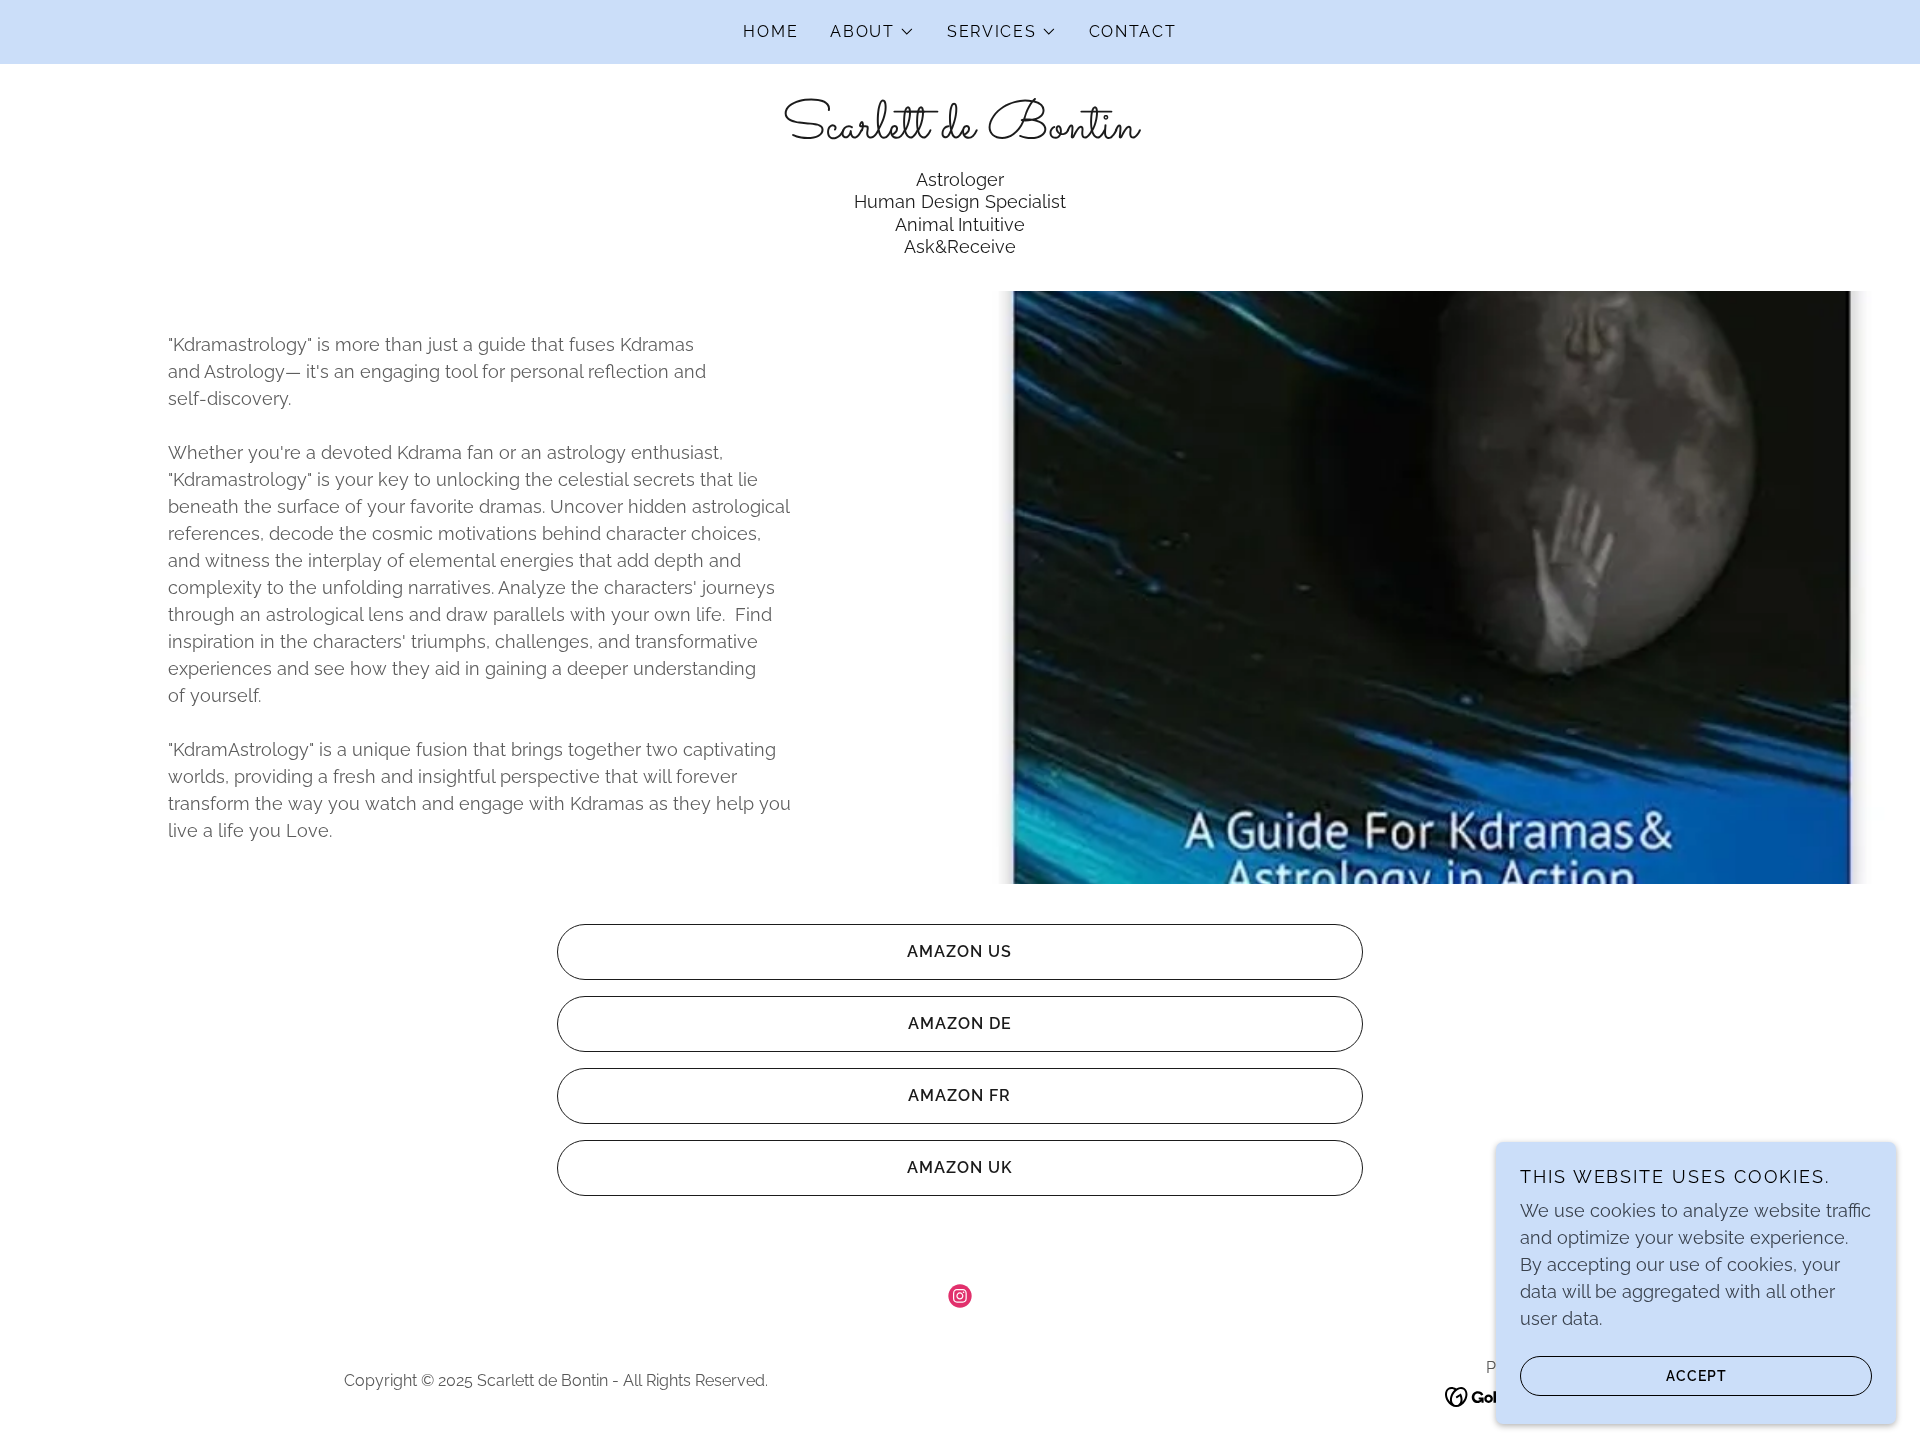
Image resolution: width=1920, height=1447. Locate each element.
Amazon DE (960, 1023)
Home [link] (770, 31)
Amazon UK (960, 1167)
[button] (872, 32)
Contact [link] (1133, 31)
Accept (1696, 1375)
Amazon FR (959, 1095)
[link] (960, 131)
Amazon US (959, 951)
